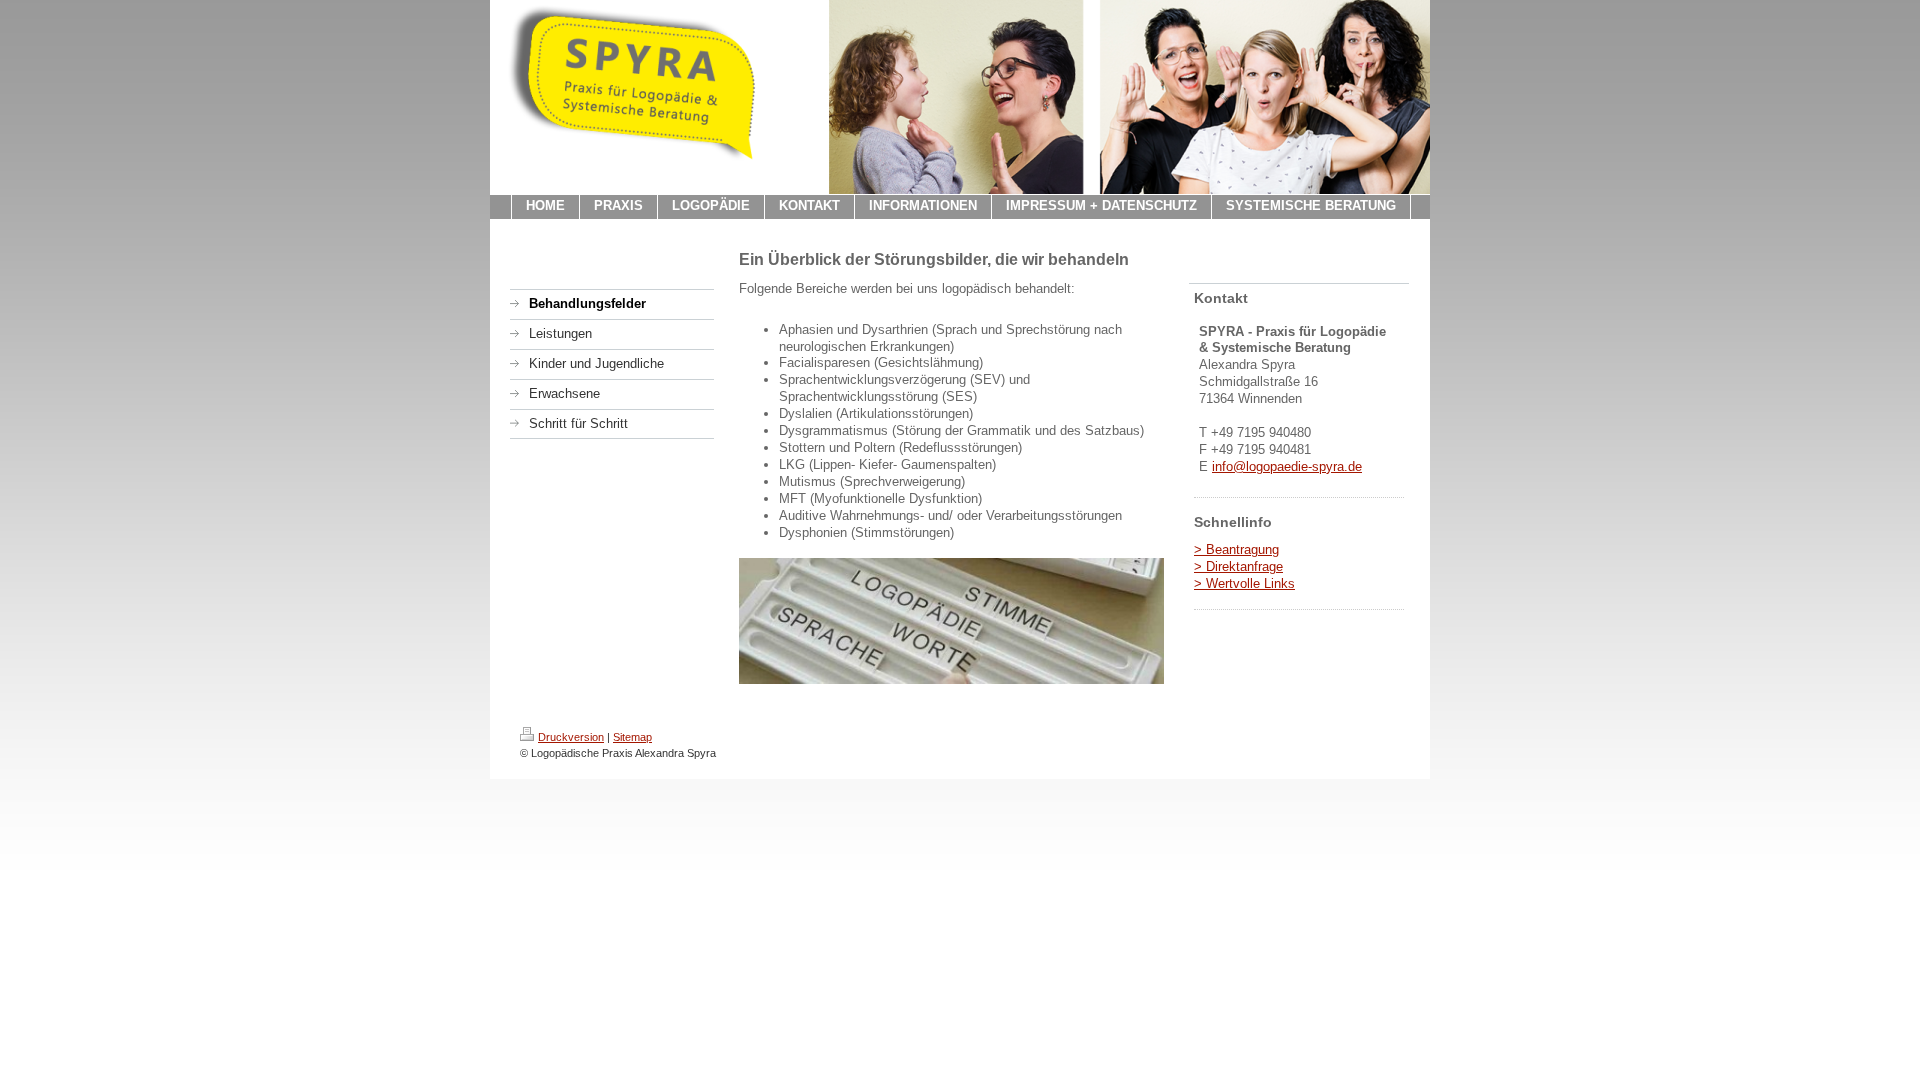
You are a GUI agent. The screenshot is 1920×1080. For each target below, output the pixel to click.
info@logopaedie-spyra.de (1287, 466)
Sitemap (632, 737)
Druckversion (571, 737)
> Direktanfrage (1238, 566)
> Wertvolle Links (1244, 583)
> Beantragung (1236, 549)
